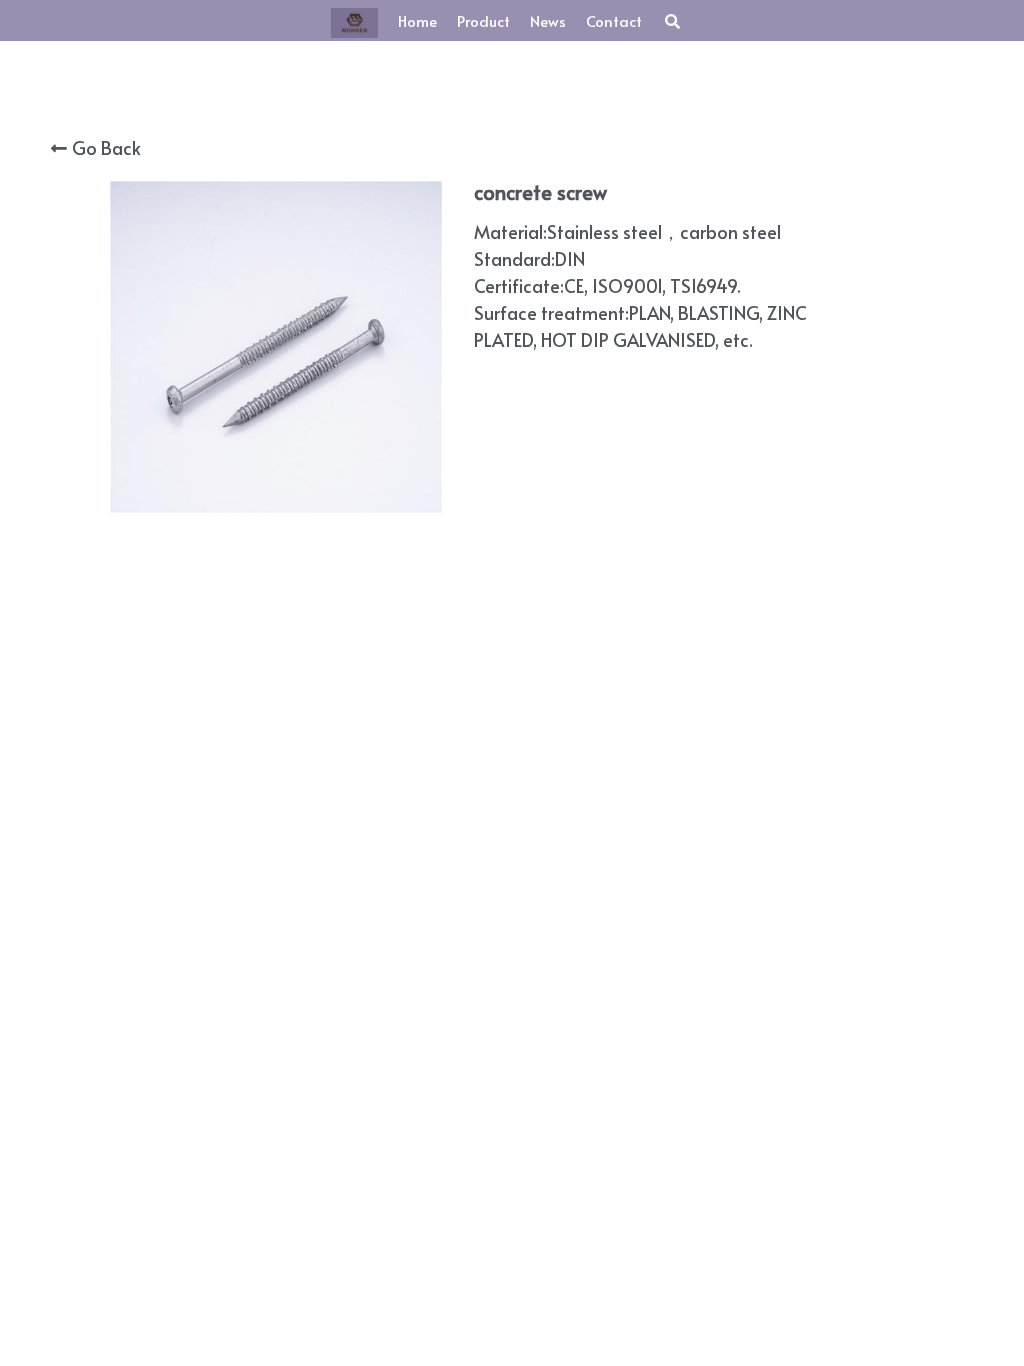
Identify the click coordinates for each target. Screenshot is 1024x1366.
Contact (614, 20)
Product (483, 20)
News (548, 20)
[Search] (672, 21)
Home (417, 20)
